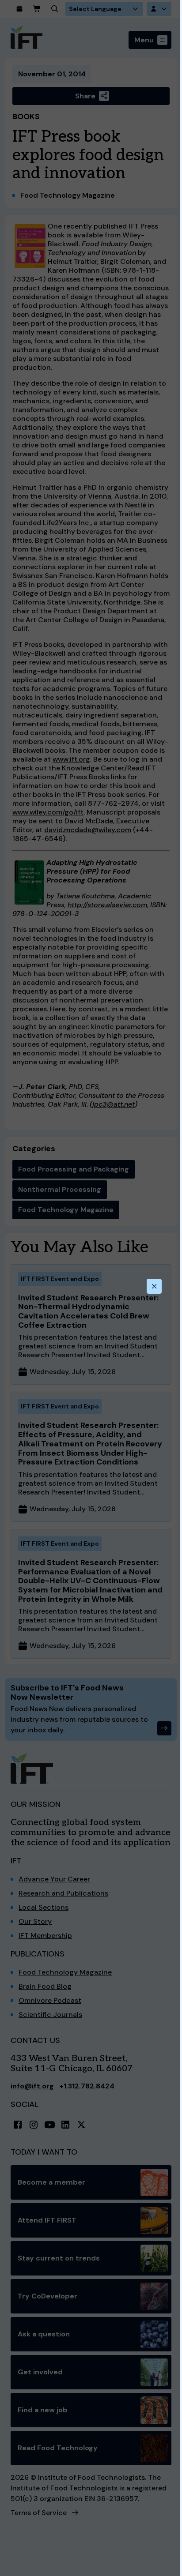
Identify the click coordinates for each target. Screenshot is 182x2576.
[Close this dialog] (154, 1286)
